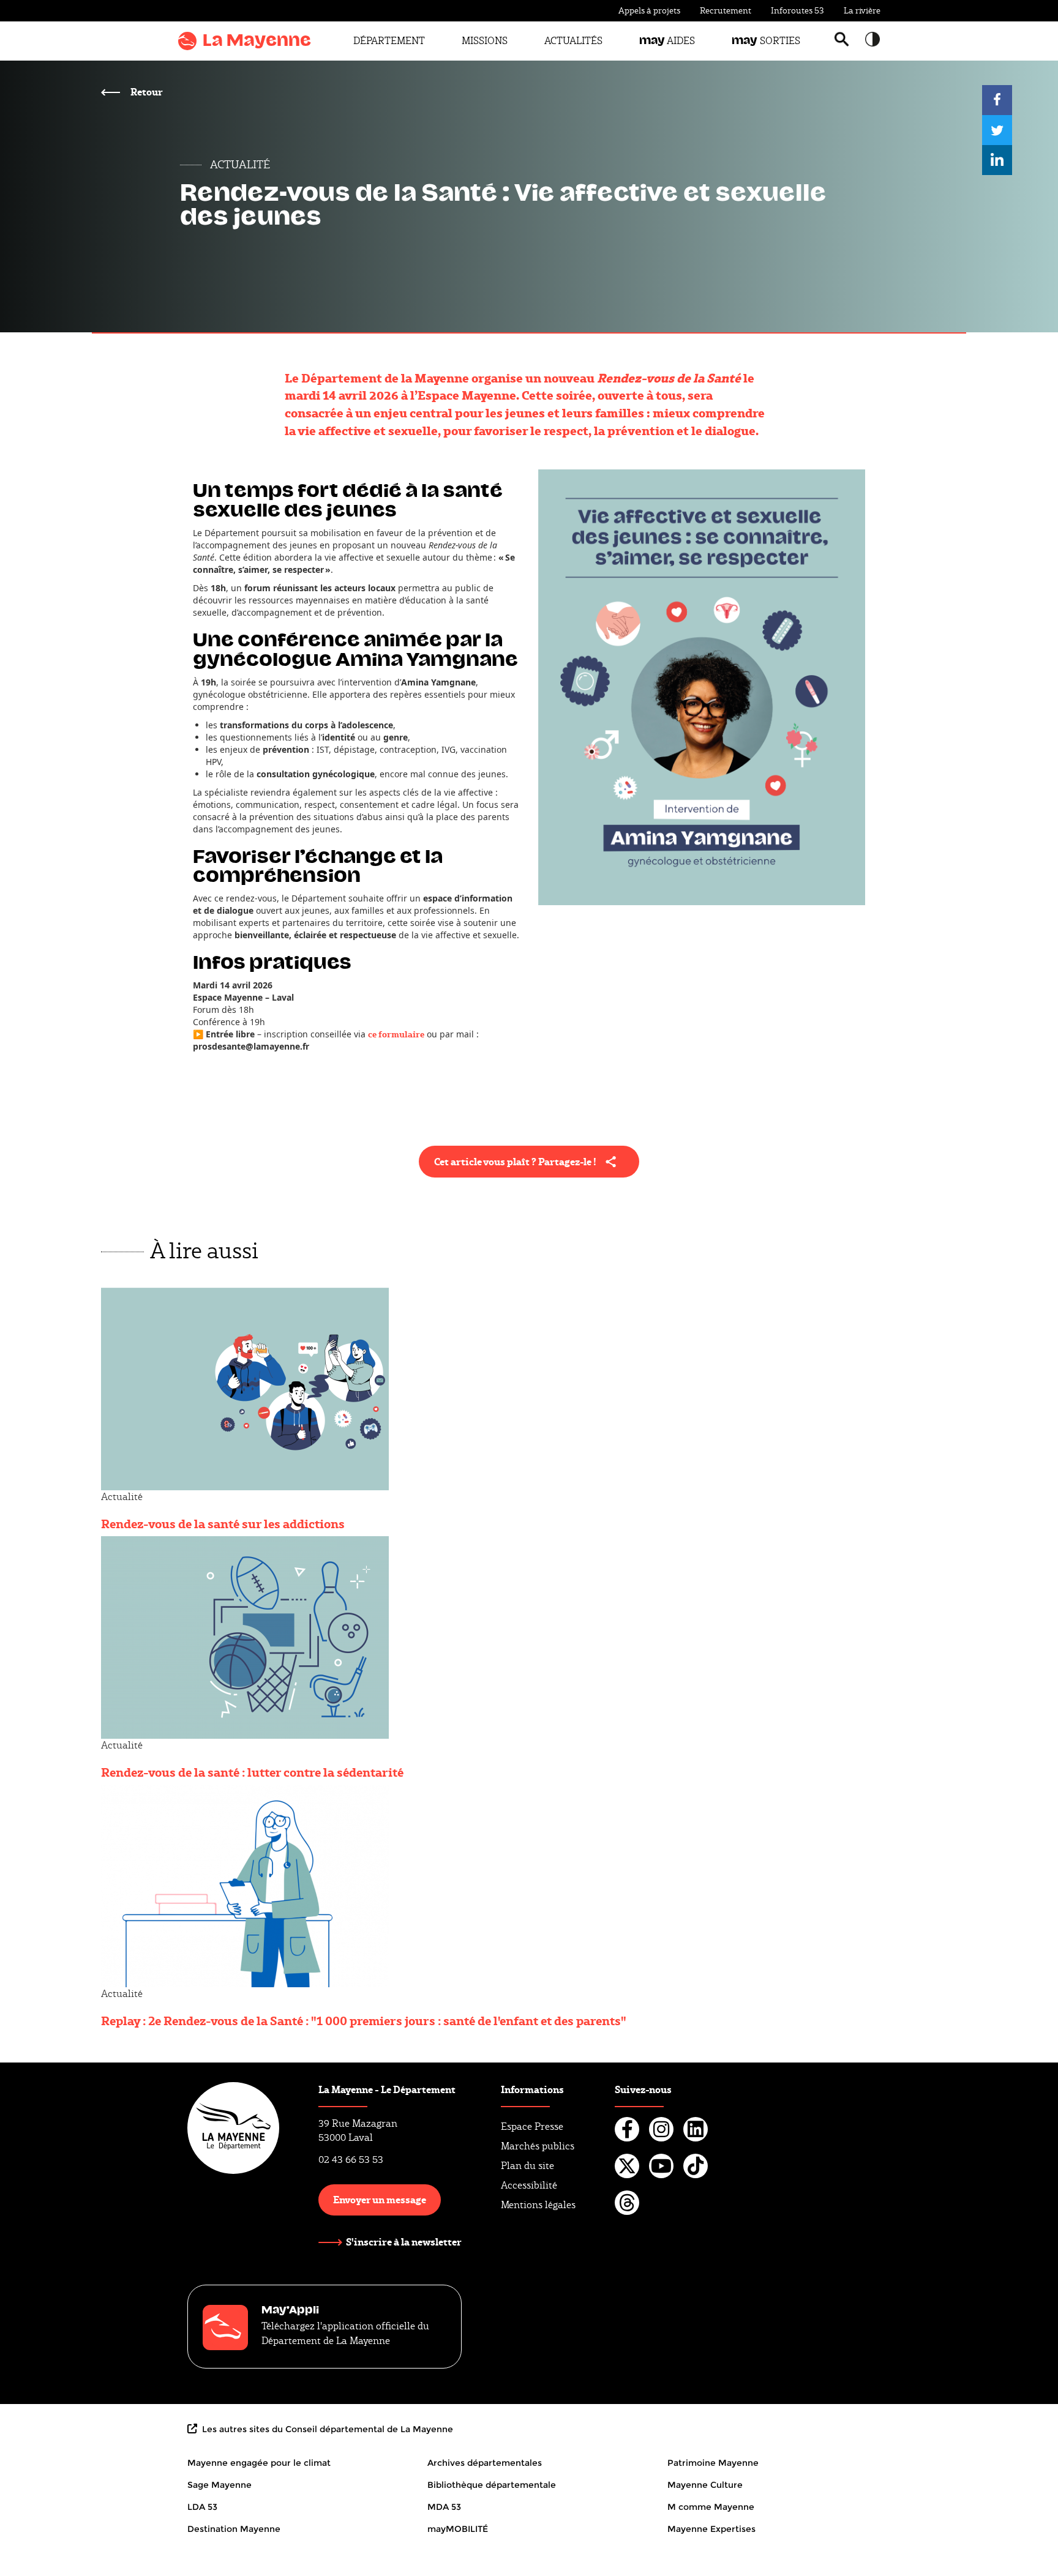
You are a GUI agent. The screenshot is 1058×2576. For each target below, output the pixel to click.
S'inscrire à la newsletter (404, 2242)
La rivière (862, 10)
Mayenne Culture (705, 2485)
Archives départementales (485, 2463)
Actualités (573, 41)
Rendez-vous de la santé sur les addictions (223, 1523)
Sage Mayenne (219, 2485)
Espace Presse (532, 2126)
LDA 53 (202, 2507)
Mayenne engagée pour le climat (259, 2463)
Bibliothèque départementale (492, 2485)
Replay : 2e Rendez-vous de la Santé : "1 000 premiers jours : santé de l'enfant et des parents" (364, 2020)
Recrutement (726, 10)
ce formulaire (396, 1034)
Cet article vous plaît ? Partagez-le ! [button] (515, 1161)
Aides (667, 41)
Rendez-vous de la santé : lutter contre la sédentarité (252, 1772)
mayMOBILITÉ (458, 2529)
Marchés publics (538, 2146)
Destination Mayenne (234, 2529)
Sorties (766, 41)
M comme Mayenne (711, 2507)
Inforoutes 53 (797, 10)
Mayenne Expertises (711, 2529)
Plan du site (527, 2166)
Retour (146, 91)
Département (389, 41)
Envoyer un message (380, 2199)
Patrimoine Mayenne (713, 2463)
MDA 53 (444, 2507)
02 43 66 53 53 (351, 2160)
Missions (485, 41)
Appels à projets (649, 10)
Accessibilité (529, 2185)
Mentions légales (538, 2205)
